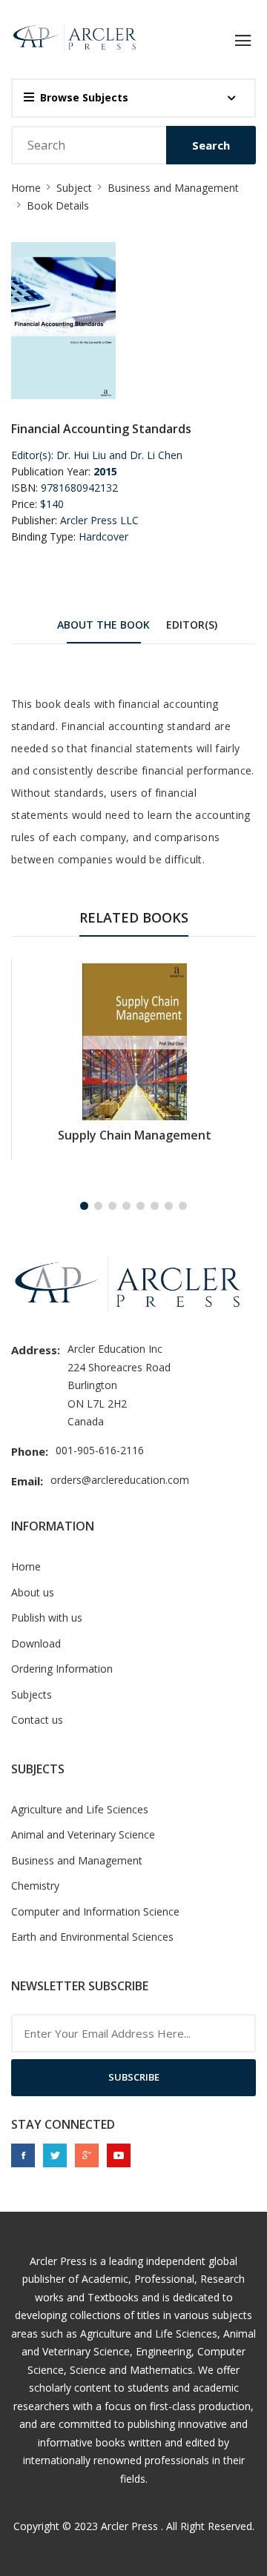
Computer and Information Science (95, 1911)
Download (36, 1643)
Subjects (32, 1695)
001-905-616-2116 (100, 1450)
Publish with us (47, 1617)
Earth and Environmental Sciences (92, 1937)
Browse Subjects (84, 97)
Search (211, 145)
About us (33, 1592)
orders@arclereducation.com (120, 1480)
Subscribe (134, 2077)
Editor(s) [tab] (192, 625)
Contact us (37, 1720)
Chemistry (35, 1886)
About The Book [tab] (103, 625)
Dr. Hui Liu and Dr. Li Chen (119, 455)
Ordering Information (62, 1669)
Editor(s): (32, 455)
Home (26, 188)
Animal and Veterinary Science (83, 1834)
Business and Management (173, 188)
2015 (105, 471)
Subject (74, 188)
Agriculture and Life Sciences (80, 1809)
